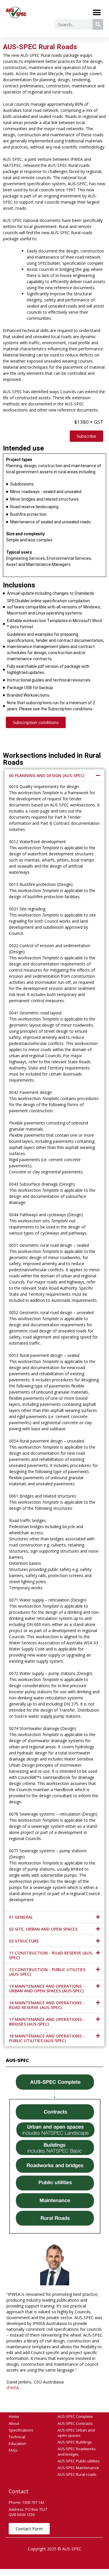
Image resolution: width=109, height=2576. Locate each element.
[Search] (98, 24)
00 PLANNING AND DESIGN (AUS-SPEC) (47, 775)
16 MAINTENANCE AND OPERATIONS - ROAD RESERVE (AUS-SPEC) (47, 2005)
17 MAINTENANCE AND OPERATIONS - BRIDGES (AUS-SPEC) (47, 2022)
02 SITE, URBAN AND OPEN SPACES (43, 1929)
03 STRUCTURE (24, 1941)
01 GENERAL (21, 1917)
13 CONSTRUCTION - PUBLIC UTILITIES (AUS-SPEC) (47, 1972)
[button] (97, 12)
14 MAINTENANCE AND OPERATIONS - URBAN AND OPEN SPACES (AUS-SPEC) (47, 1988)
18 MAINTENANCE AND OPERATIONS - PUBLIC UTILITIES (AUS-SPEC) (47, 2038)
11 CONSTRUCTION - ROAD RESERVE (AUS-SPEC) (51, 1955)
